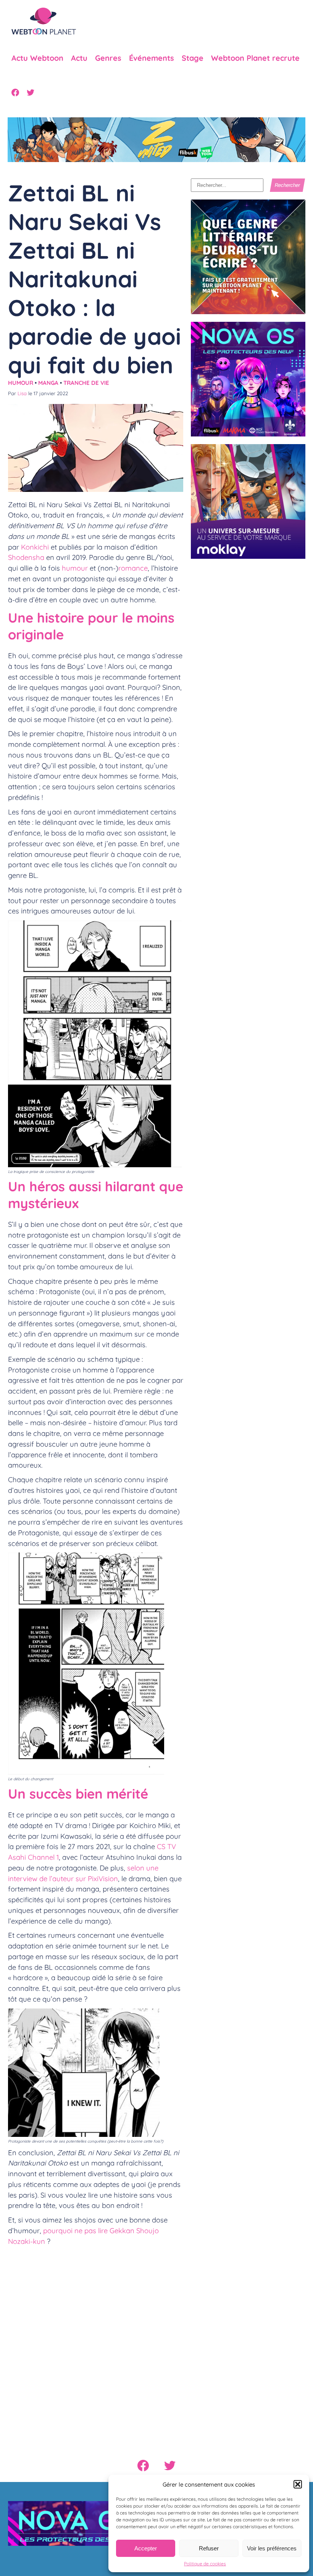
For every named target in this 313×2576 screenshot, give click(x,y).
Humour (21, 383)
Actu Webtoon (37, 58)
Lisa (22, 393)
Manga (48, 383)
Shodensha (26, 557)
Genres (108, 58)
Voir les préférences (272, 2548)
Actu (79, 58)
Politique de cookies (205, 2564)
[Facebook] (15, 92)
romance (133, 568)
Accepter (146, 2548)
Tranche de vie (86, 383)
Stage (193, 58)
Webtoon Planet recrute (255, 58)
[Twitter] (31, 92)
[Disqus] (96, 2346)
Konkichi (35, 547)
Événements (152, 58)
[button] (298, 2484)
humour (75, 568)
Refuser (209, 2548)
